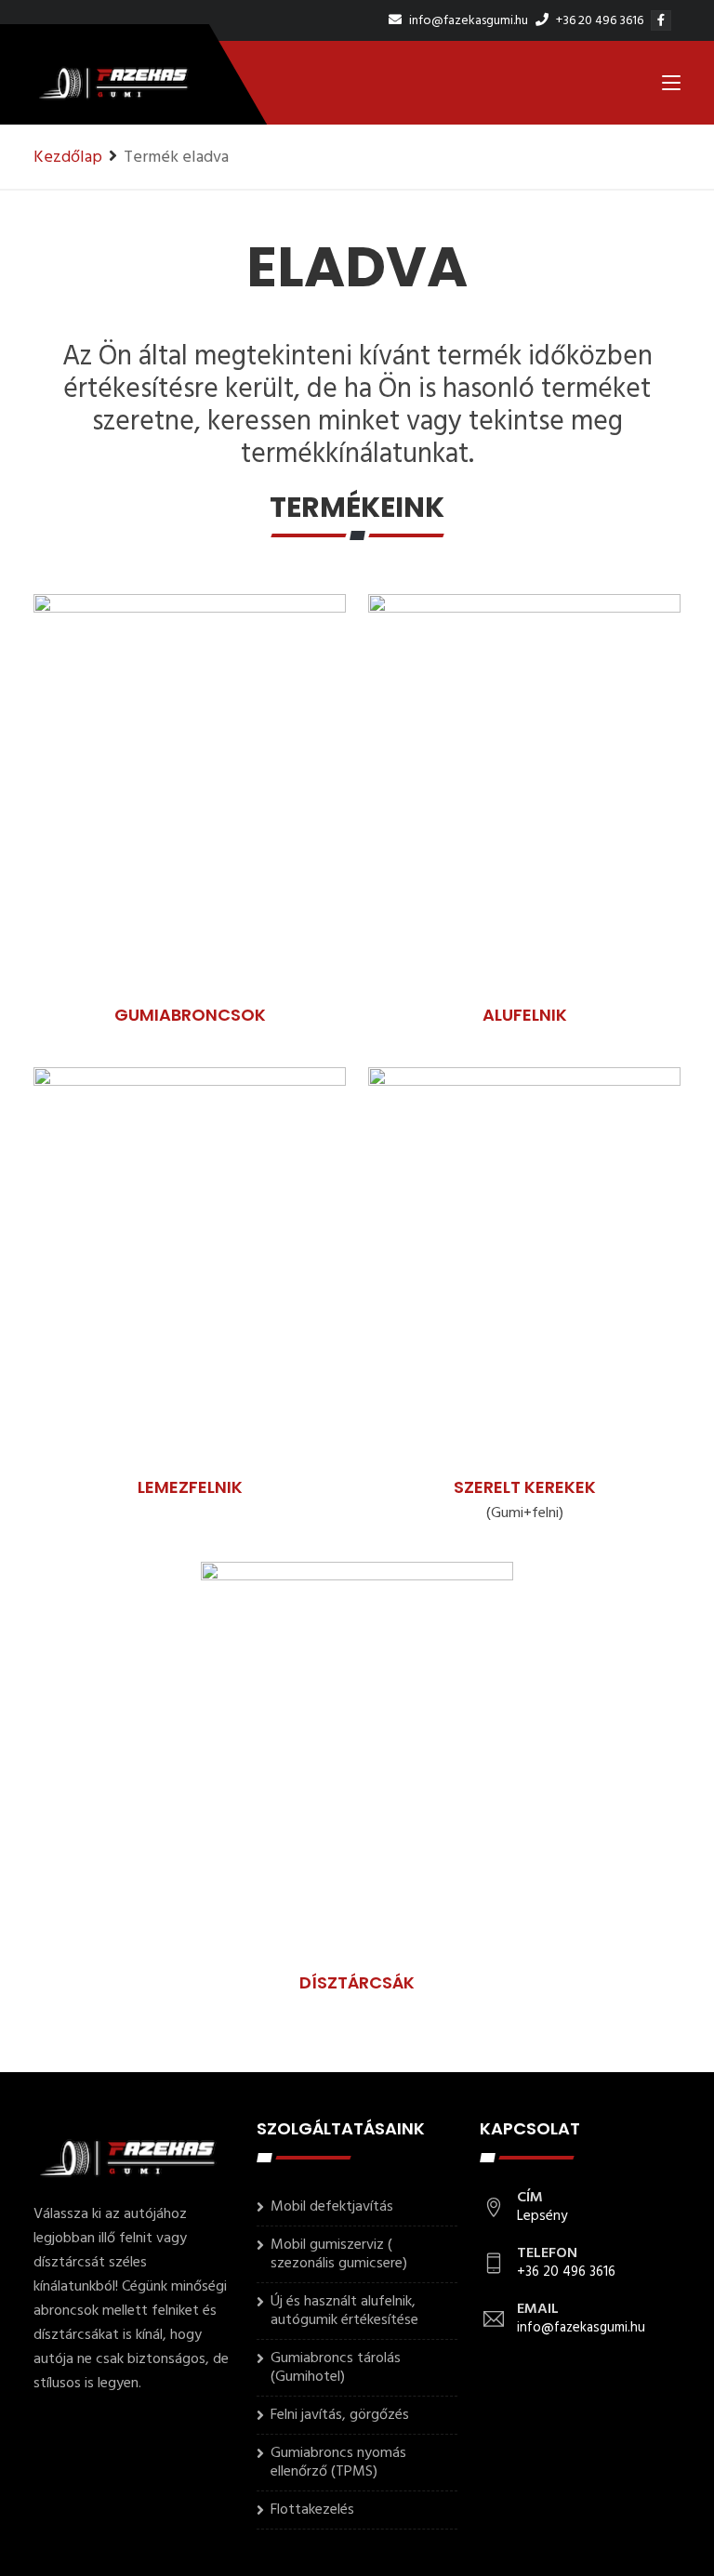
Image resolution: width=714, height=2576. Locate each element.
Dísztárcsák (357, 1982)
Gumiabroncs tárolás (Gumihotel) (336, 2368)
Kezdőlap (68, 158)
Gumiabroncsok (190, 1015)
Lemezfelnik (190, 1487)
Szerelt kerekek (525, 1487)
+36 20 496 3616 (598, 21)
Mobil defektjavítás (332, 2207)
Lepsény (542, 2216)
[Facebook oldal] (663, 21)
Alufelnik (525, 1015)
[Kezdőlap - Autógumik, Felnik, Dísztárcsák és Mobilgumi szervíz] (112, 83)
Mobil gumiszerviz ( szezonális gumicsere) (339, 2254)
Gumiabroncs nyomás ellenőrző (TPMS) (338, 2463)
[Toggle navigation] (671, 86)
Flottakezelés (312, 2510)
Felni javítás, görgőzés (340, 2415)
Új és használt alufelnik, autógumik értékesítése (344, 2311)
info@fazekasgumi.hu (467, 21)
